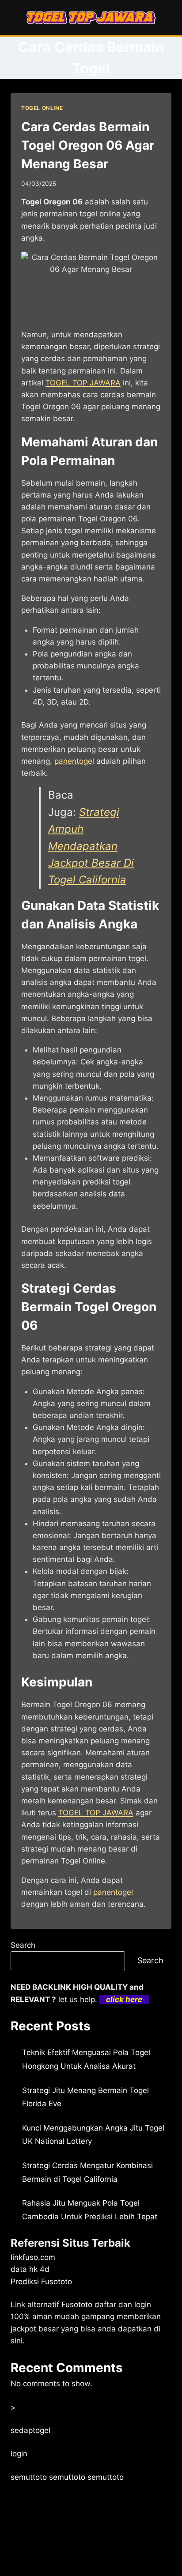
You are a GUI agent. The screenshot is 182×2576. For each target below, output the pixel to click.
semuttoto (29, 2477)
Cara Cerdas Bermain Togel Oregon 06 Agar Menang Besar (88, 145)
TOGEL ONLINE (42, 108)
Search (23, 1945)
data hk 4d (30, 2269)
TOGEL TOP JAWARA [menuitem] (83, 383)
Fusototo (77, 2304)
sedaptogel (30, 2430)
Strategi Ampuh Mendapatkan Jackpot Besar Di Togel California (91, 846)
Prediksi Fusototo (41, 2282)
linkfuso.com (33, 2257)
